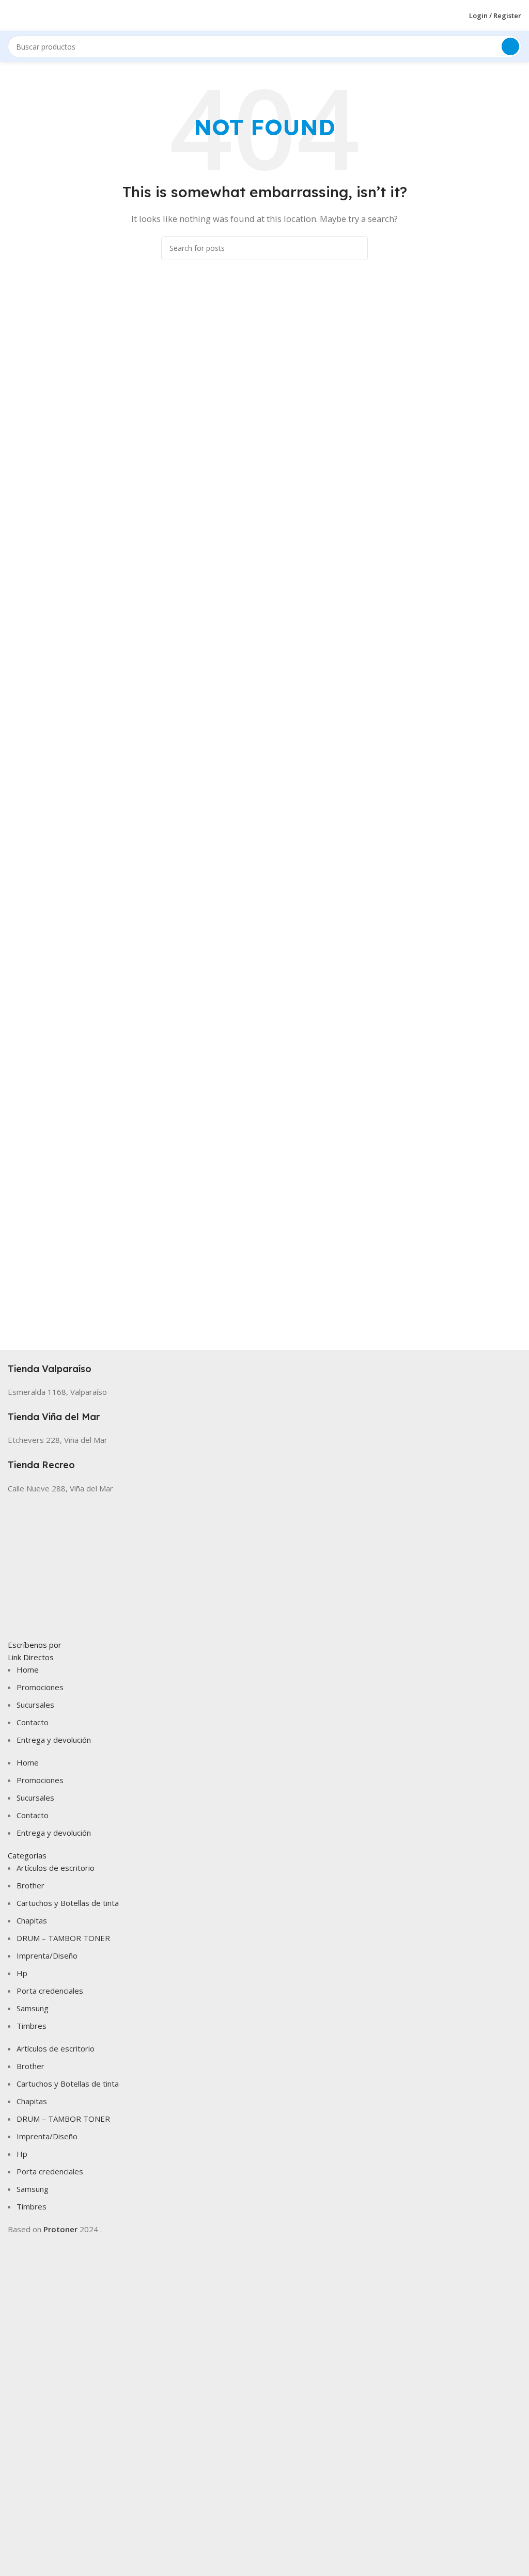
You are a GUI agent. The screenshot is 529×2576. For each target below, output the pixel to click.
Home (28, 1669)
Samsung (33, 2008)
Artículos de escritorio (56, 1868)
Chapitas (32, 1920)
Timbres (32, 2026)
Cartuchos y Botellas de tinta (68, 1903)
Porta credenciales (50, 1991)
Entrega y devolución (54, 1740)
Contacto (33, 1722)
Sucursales (35, 1705)
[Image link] (264, 1565)
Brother (30, 1885)
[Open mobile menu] (12, 15)
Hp (22, 1973)
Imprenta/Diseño (47, 1955)
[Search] (510, 46)
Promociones (40, 1687)
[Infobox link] (264, 1363)
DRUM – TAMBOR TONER (63, 1938)
